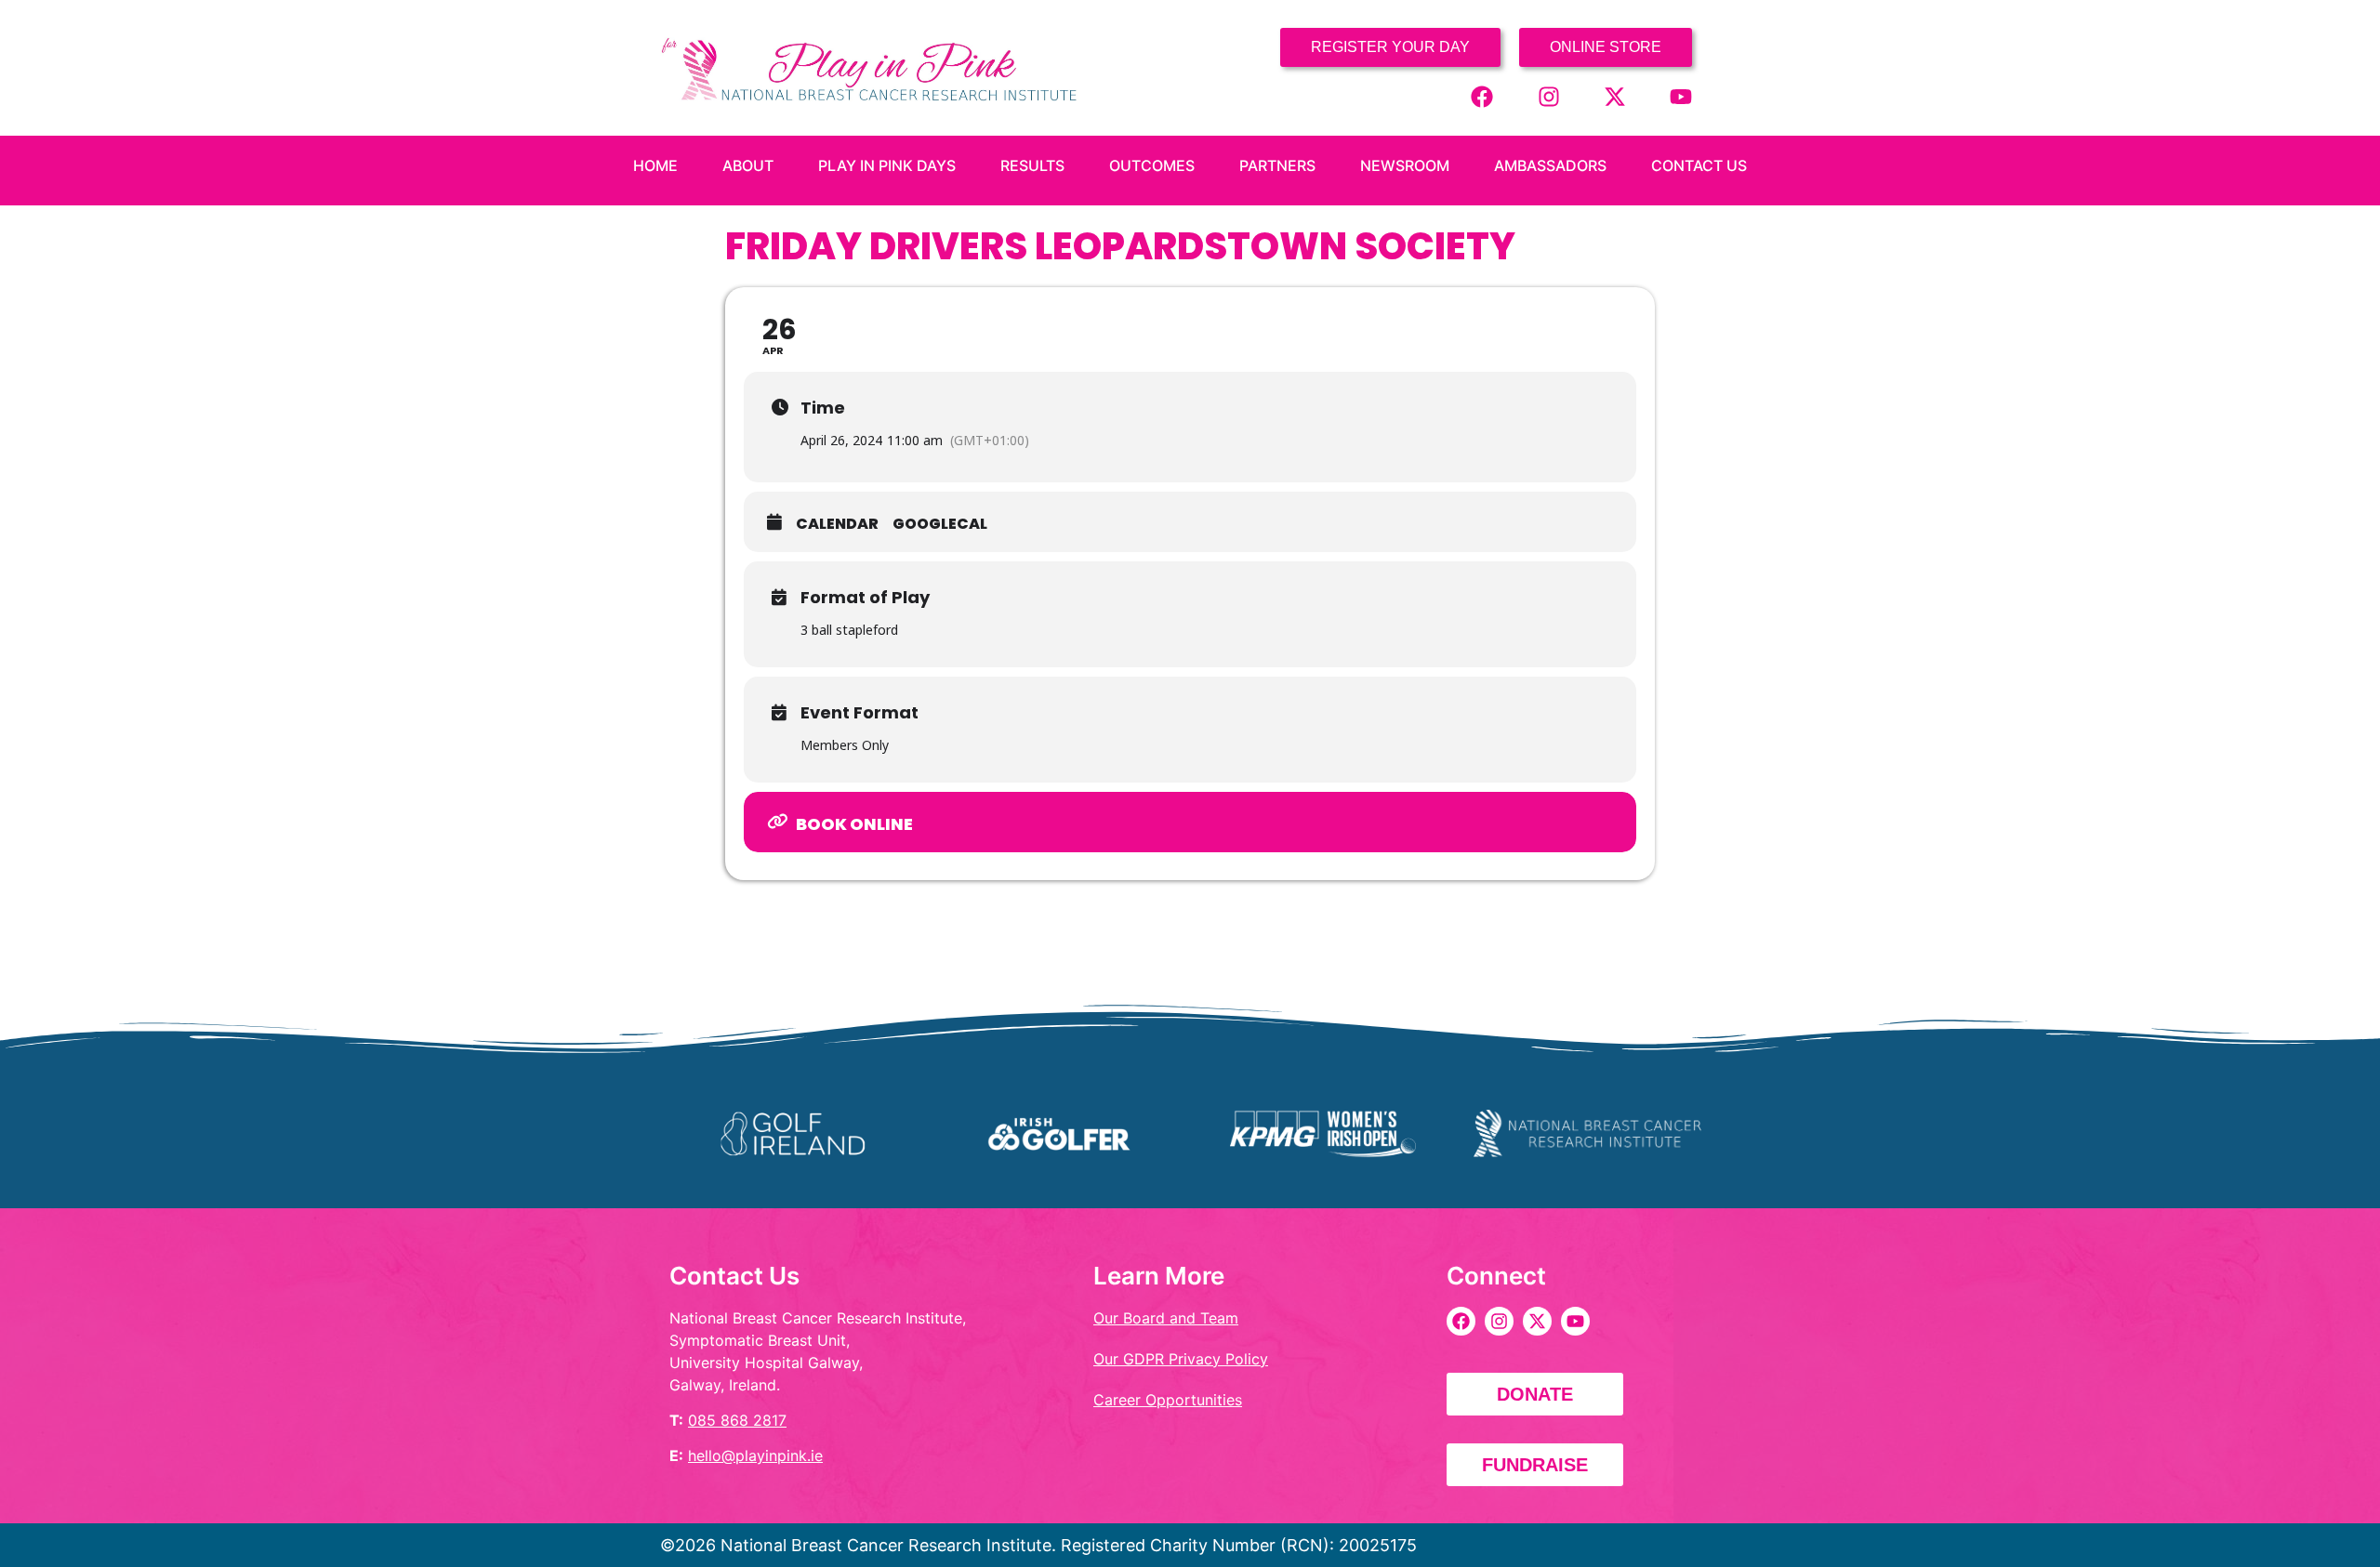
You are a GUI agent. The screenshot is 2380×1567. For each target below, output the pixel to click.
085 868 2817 (737, 1420)
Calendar (837, 524)
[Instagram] (1549, 97)
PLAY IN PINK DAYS (887, 165)
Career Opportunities (1168, 1400)
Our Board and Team (1166, 1318)
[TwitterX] (1615, 97)
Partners (1277, 165)
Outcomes (1152, 165)
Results (1032, 165)
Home (655, 165)
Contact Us (1699, 165)
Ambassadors (1550, 165)
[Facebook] (1482, 97)
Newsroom (1405, 165)
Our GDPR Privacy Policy (1181, 1359)
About (748, 165)
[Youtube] (1681, 97)
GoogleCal (940, 524)
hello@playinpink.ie (755, 1455)
